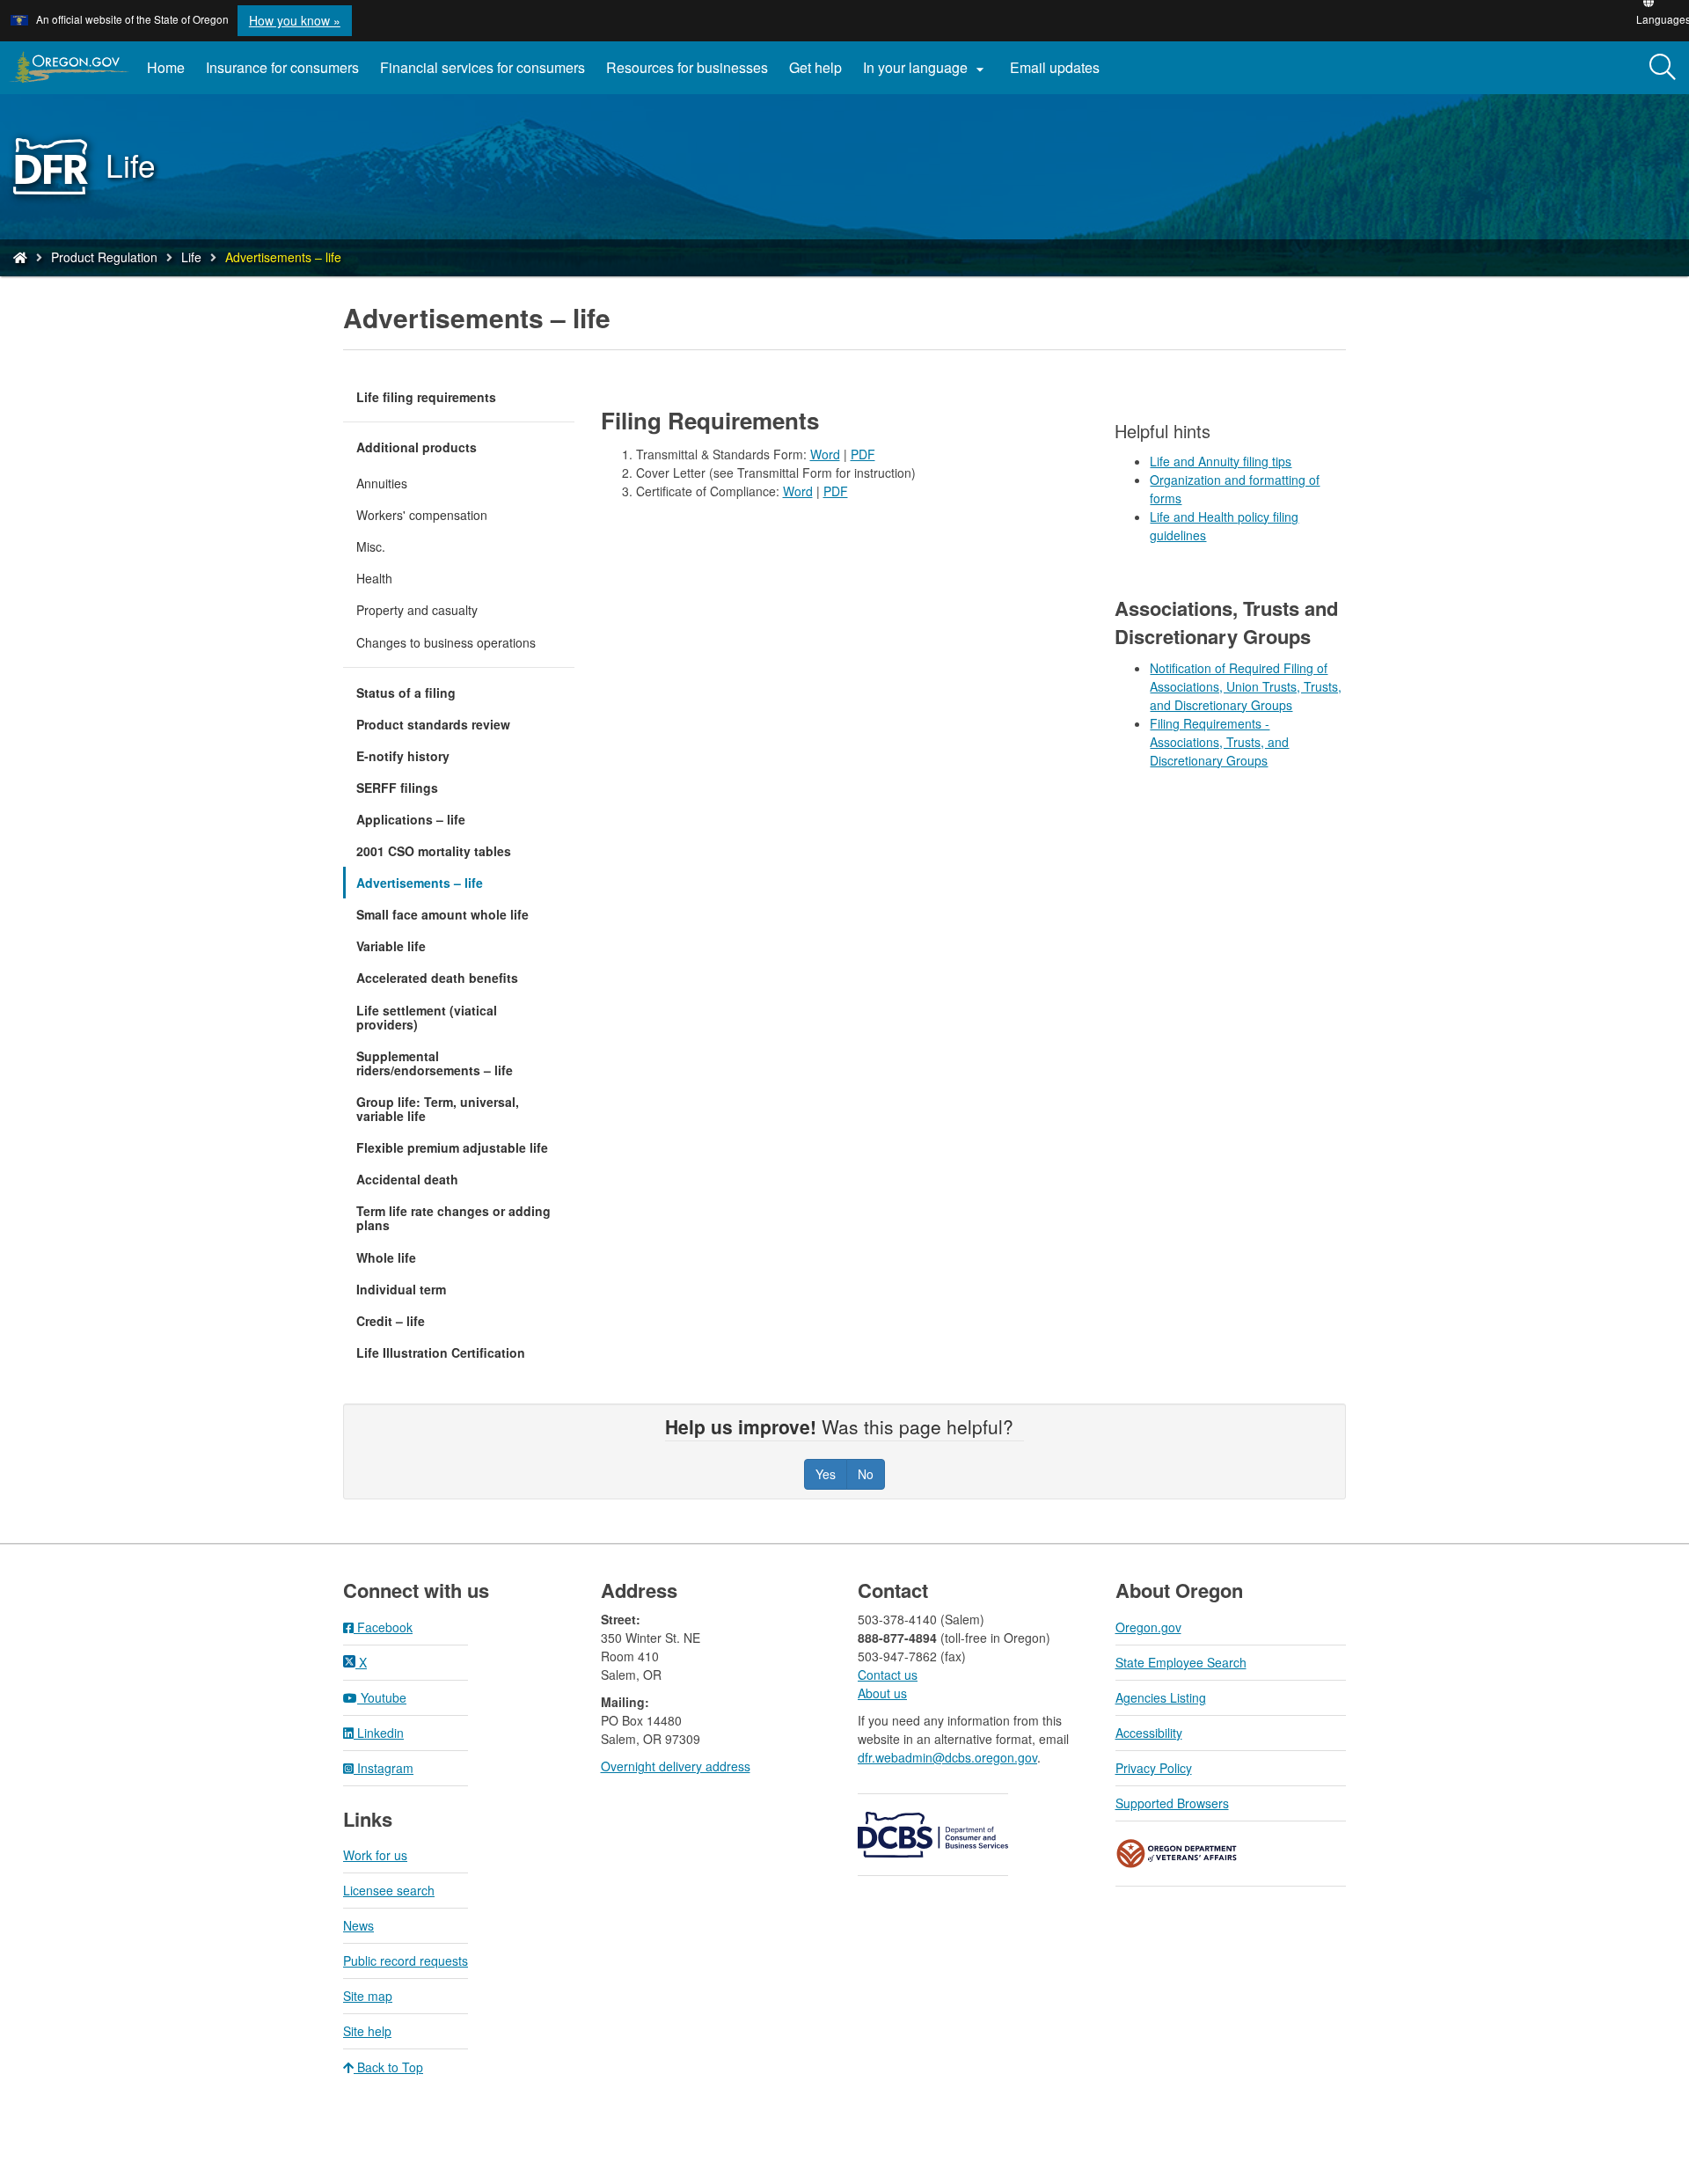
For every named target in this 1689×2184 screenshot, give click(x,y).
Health (374, 578)
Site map (368, 1996)
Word (825, 454)
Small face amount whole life (442, 914)
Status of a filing (406, 693)
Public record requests (406, 1960)
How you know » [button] (295, 20)
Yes (826, 1474)
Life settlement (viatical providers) (427, 1017)
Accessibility (1149, 1733)
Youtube (382, 1697)
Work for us (375, 1855)
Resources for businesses (687, 67)
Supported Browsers (1172, 1803)
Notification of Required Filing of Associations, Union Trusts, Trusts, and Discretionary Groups (1246, 686)
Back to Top (388, 2067)
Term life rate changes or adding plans (453, 1218)
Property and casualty (417, 610)
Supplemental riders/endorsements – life (435, 1063)
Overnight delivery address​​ (676, 1766)
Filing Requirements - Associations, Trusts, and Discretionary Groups (1219, 742)
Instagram (384, 1768)
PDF (863, 454)
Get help (815, 67)
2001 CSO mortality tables (434, 851)
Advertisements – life (420, 883)
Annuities (382, 483)
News (358, 1925)
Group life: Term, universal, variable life (438, 1109)
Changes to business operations (446, 642)
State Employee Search (1181, 1662)
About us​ (882, 1693)
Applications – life (411, 819)
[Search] (1663, 68)
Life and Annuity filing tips (1221, 461)
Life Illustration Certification (441, 1352)
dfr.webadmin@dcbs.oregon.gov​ (947, 1757)
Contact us (888, 1675)
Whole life (386, 1257)
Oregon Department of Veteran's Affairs (1177, 1854)
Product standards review (433, 724)
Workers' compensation (422, 515)
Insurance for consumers (282, 67)
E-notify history (403, 756)
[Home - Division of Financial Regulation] (20, 257)
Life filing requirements (426, 397)
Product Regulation (104, 257)
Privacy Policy (1154, 1768)
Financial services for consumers (483, 67)
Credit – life (391, 1321)
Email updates (1060, 74)
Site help (367, 2031)
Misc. (371, 546)
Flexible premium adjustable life (452, 1147)
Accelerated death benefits (437, 978)
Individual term (401, 1289)
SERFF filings (397, 788)
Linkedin (379, 1733)
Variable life (391, 946)
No (866, 1474)
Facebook (383, 1627)
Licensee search (389, 1890)
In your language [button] (926, 68)
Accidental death (407, 1179)
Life (191, 257)
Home (166, 67)
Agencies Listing (1161, 1697)
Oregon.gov (1148, 1627)
